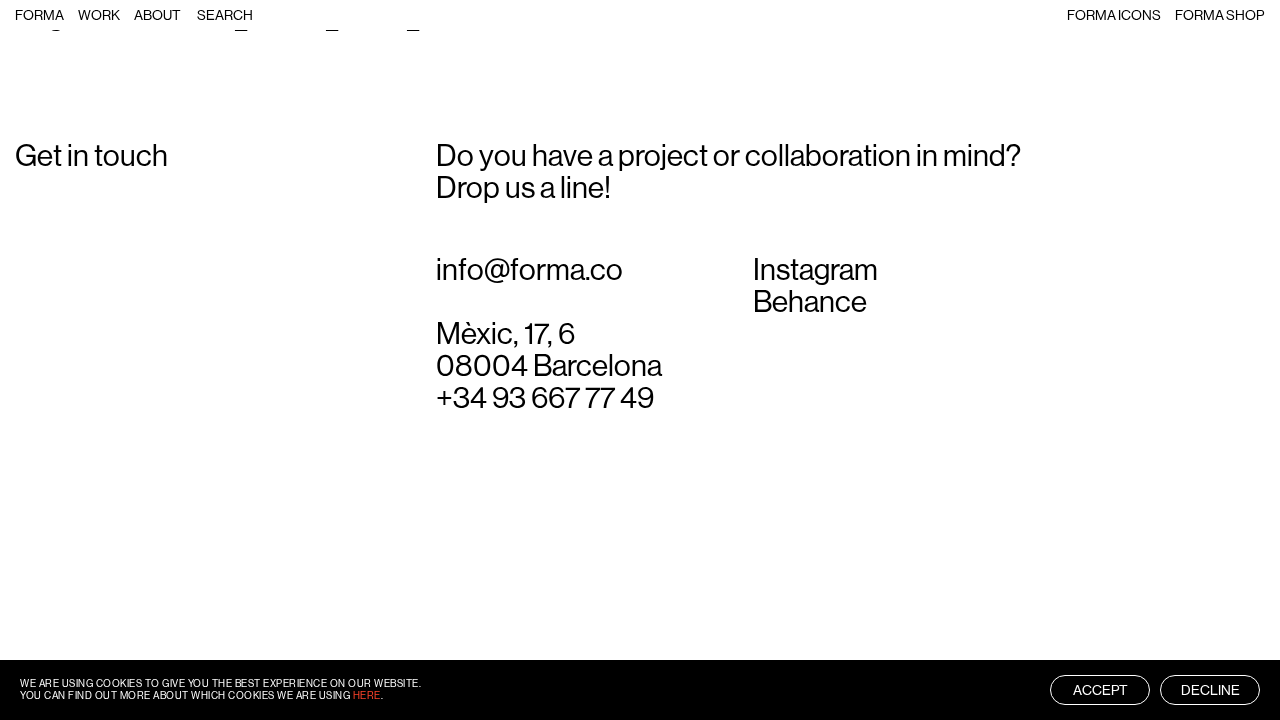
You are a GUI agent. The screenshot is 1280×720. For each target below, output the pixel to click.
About (157, 15)
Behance (810, 302)
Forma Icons (1114, 15)
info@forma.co (529, 270)
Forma (39, 15)
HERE (367, 695)
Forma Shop (1219, 15)
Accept (1100, 690)
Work (99, 15)
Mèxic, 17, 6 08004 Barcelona (549, 350)
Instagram (815, 270)
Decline (1210, 690)
